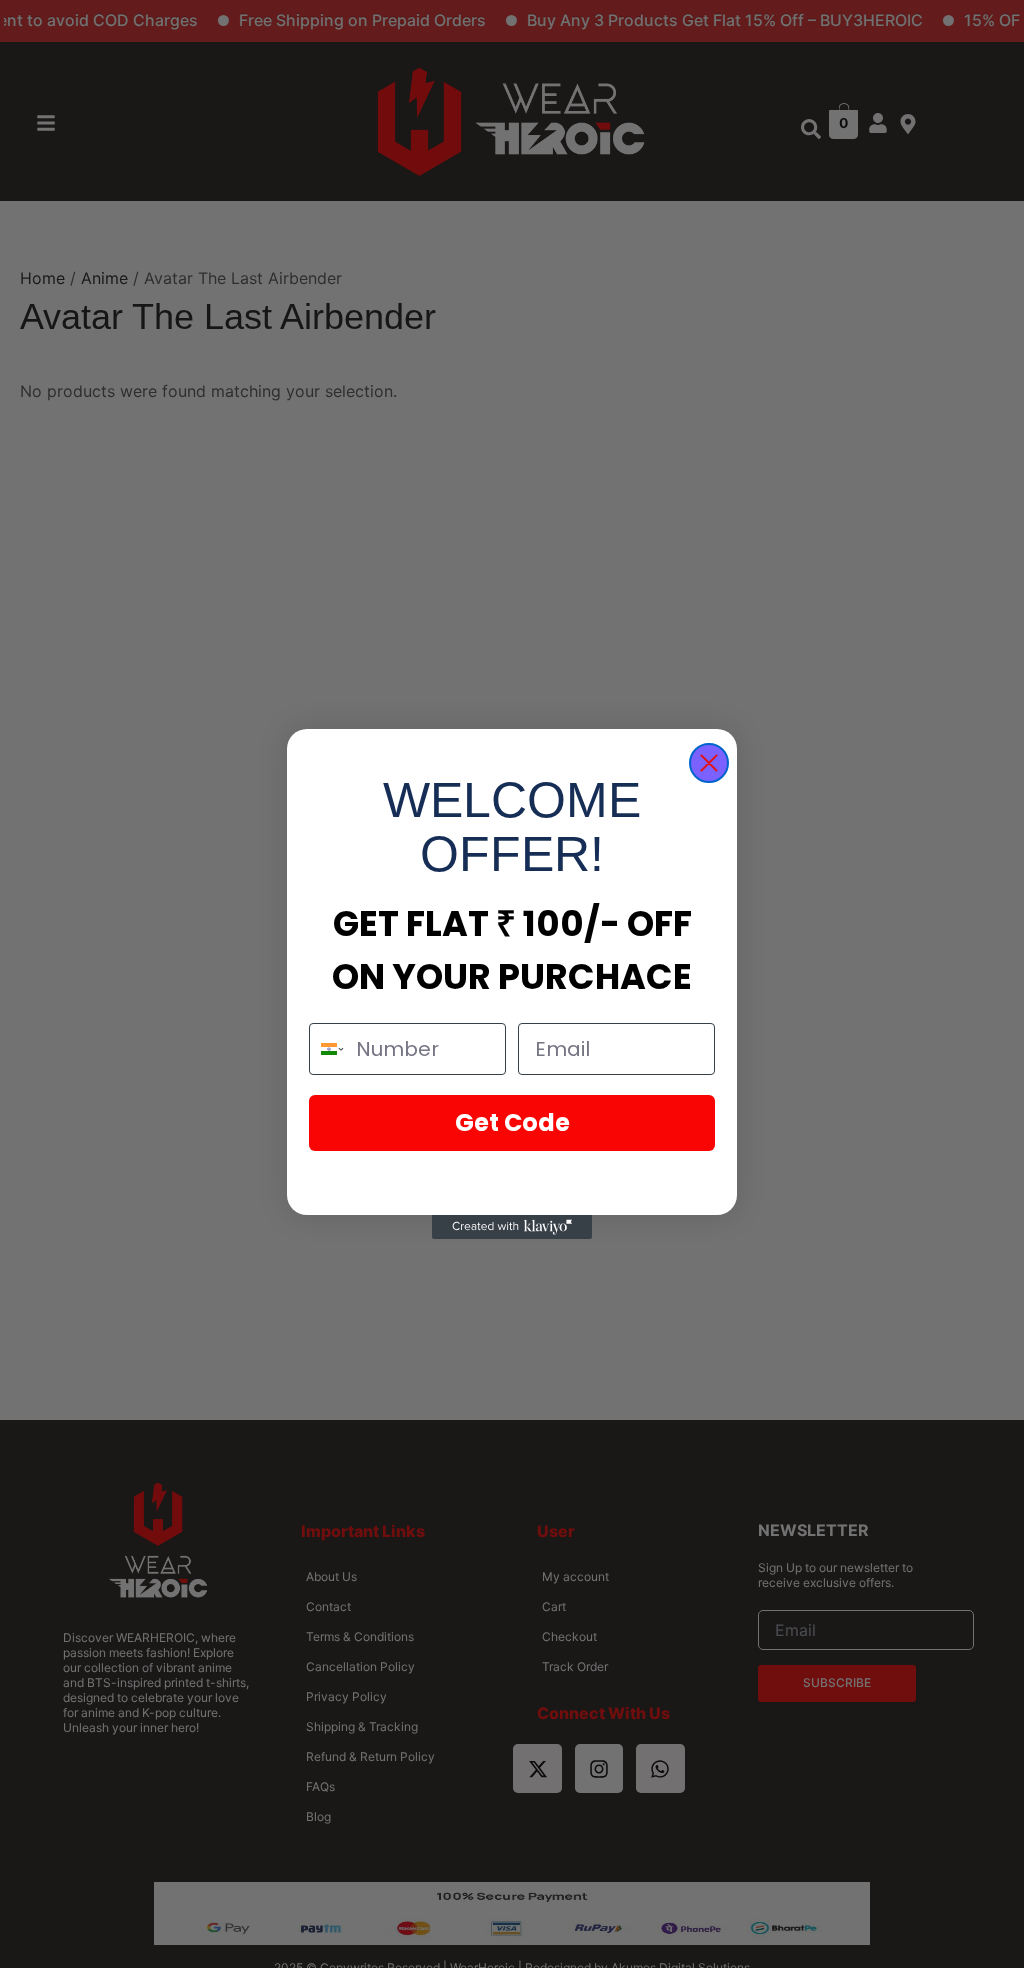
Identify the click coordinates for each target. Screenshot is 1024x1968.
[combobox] (328, 1049)
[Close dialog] (709, 763)
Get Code (512, 1122)
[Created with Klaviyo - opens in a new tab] (512, 1227)
